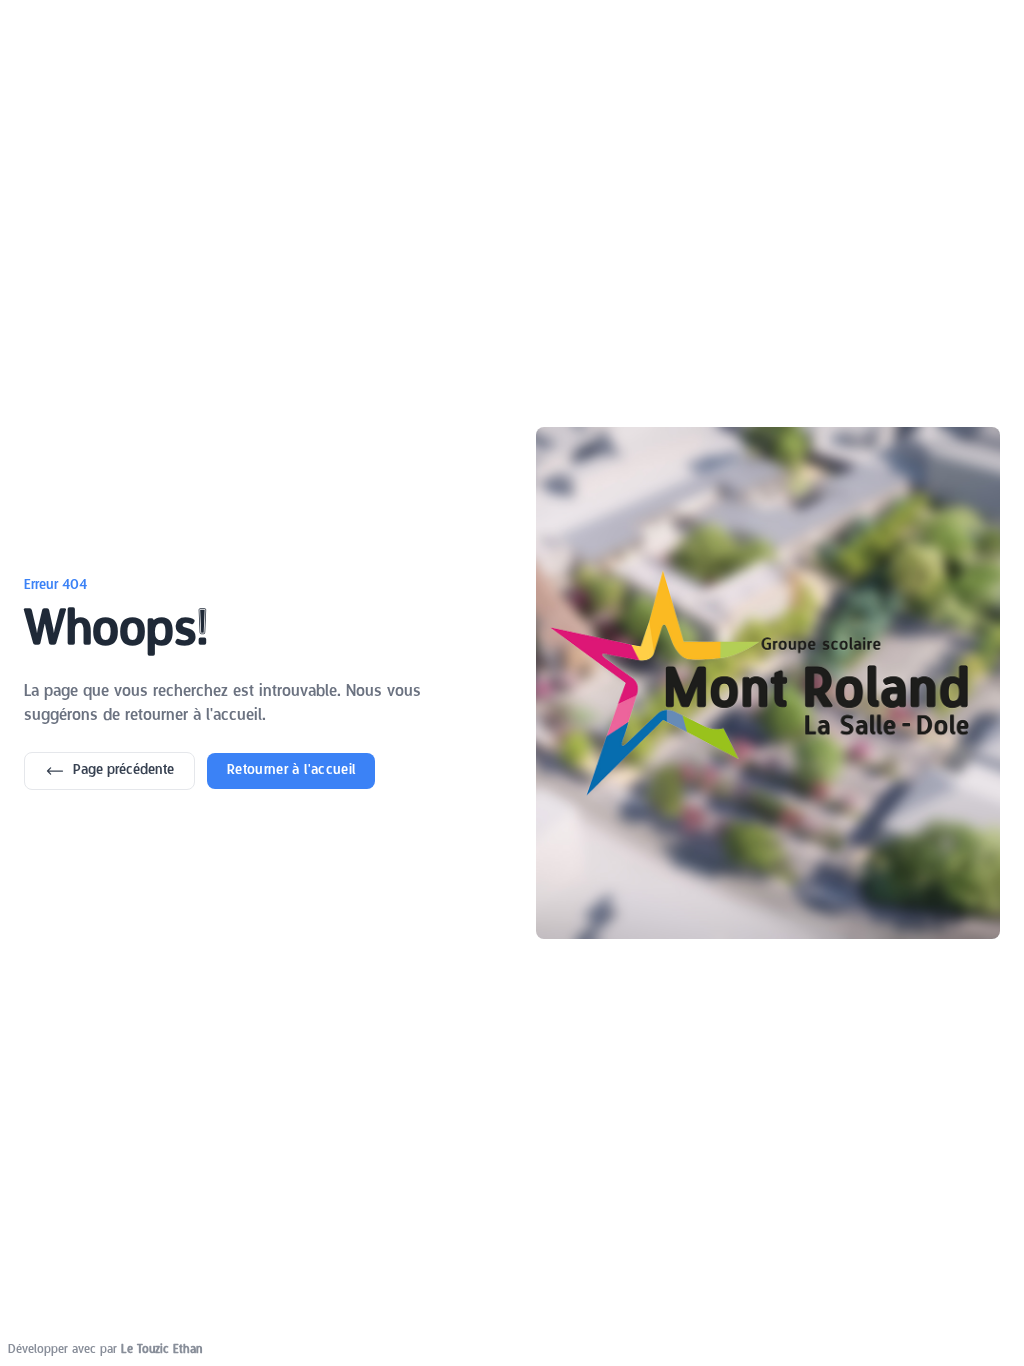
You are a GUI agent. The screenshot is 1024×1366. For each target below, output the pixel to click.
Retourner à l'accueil (291, 770)
